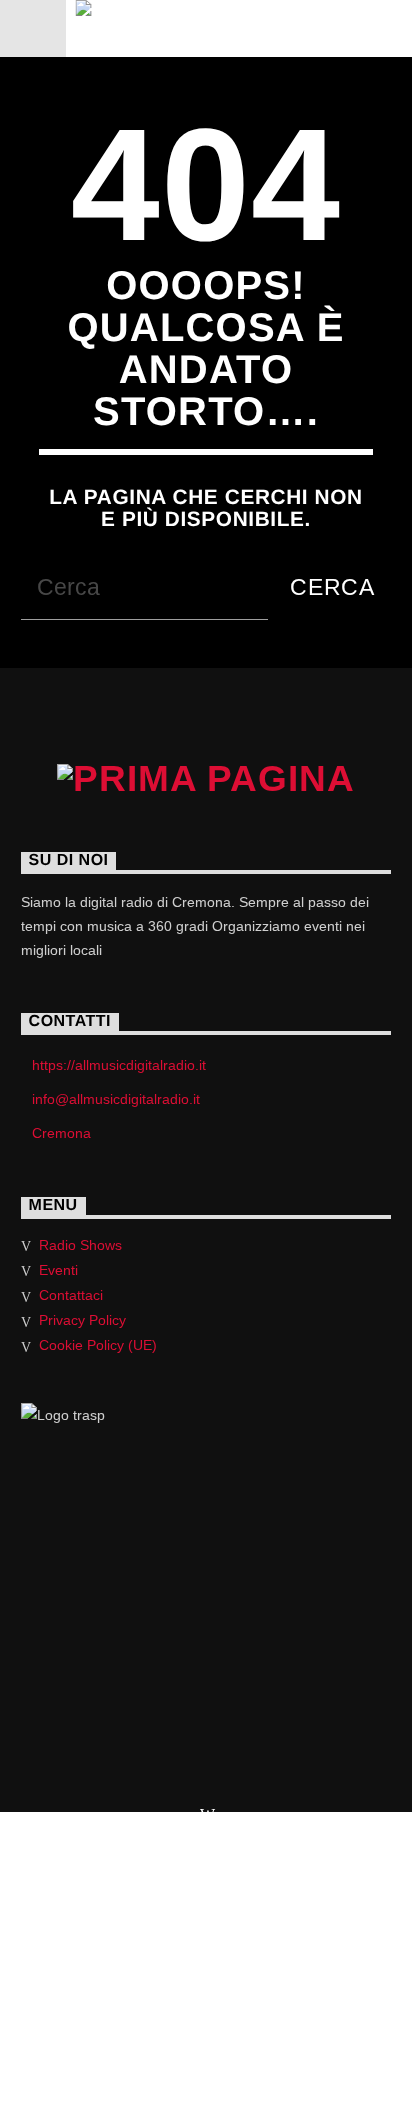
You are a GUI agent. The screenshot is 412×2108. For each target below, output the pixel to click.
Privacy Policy (82, 1320)
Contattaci (71, 1295)
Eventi (58, 1270)
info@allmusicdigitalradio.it (116, 1099)
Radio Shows (80, 1245)
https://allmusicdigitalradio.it (119, 1065)
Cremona (61, 1133)
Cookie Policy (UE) (98, 1345)
